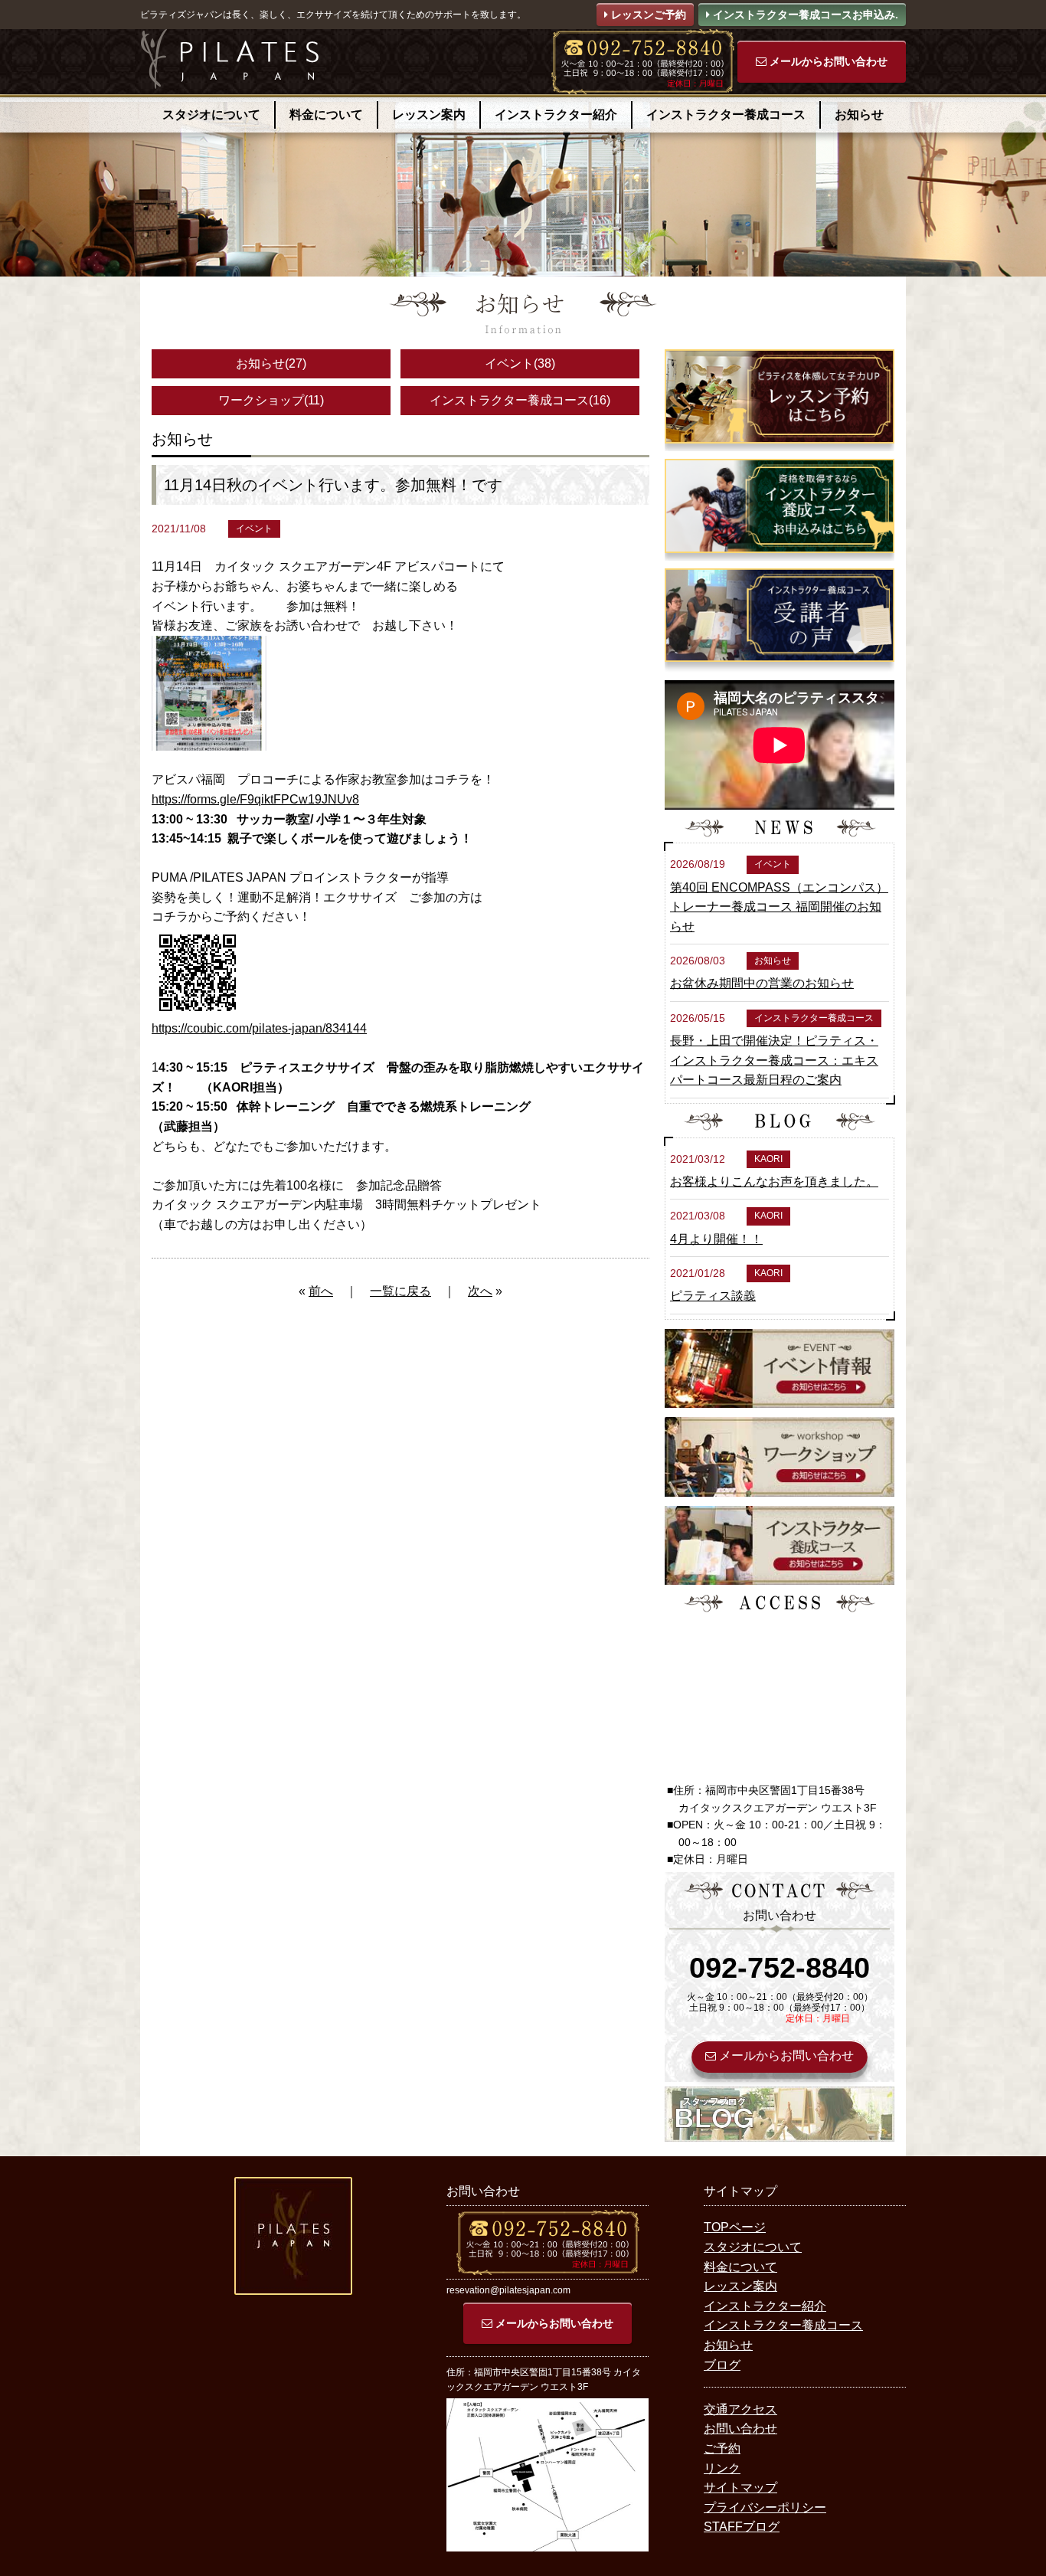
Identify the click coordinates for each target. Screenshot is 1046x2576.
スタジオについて (211, 115)
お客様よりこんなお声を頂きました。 (774, 1182)
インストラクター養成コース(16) (520, 400)
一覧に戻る (400, 1291)
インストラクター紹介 (556, 115)
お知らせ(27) (271, 363)
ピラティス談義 (713, 1296)
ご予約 (722, 2448)
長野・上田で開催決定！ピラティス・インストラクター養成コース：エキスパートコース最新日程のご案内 (774, 1060)
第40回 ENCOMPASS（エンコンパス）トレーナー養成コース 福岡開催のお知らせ (779, 907)
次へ (480, 1291)
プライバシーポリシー (765, 2507)
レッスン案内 (429, 115)
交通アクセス (740, 2409)
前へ (321, 1291)
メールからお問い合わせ (827, 61)
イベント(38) (520, 363)
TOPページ (735, 2227)
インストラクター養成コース (726, 115)
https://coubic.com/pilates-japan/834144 (259, 1028)
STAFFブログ (742, 2527)
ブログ (722, 2365)
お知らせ (859, 115)
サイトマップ (740, 2488)
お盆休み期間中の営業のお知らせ (762, 983)
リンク (722, 2468)
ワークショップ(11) (271, 400)
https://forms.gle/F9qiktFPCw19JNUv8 (255, 799)
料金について (326, 115)
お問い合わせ (740, 2429)
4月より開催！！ (716, 1239)
